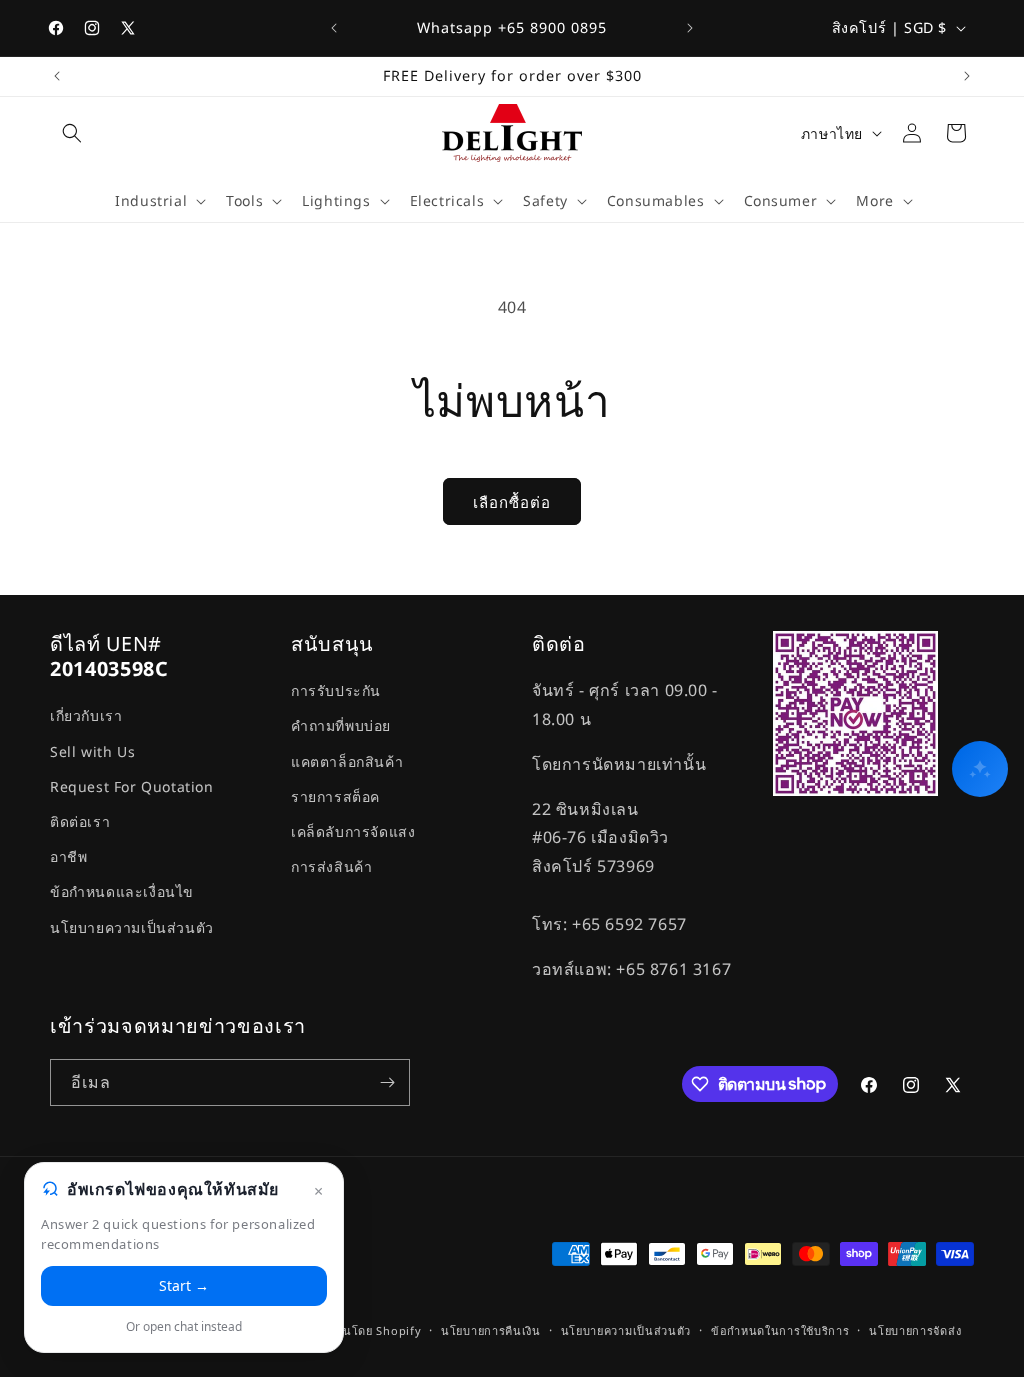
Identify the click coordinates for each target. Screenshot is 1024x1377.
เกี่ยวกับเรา (86, 715)
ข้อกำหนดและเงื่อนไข (122, 891)
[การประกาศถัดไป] (690, 28)
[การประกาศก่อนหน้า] (334, 28)
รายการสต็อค (335, 796)
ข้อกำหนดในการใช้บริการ (780, 1330)
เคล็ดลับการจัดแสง (353, 831)
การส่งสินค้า (331, 866)
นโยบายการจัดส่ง (915, 1330)
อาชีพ (68, 856)
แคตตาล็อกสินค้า (347, 761)
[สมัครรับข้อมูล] (387, 1082)
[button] (72, 133)
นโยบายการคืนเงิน (491, 1330)
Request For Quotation (132, 786)
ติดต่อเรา (80, 821)
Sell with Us (92, 751)
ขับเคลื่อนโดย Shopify (360, 1330)
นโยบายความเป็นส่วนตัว (132, 927)
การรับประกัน (336, 690)
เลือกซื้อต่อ (512, 502)
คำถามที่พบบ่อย (341, 725)
